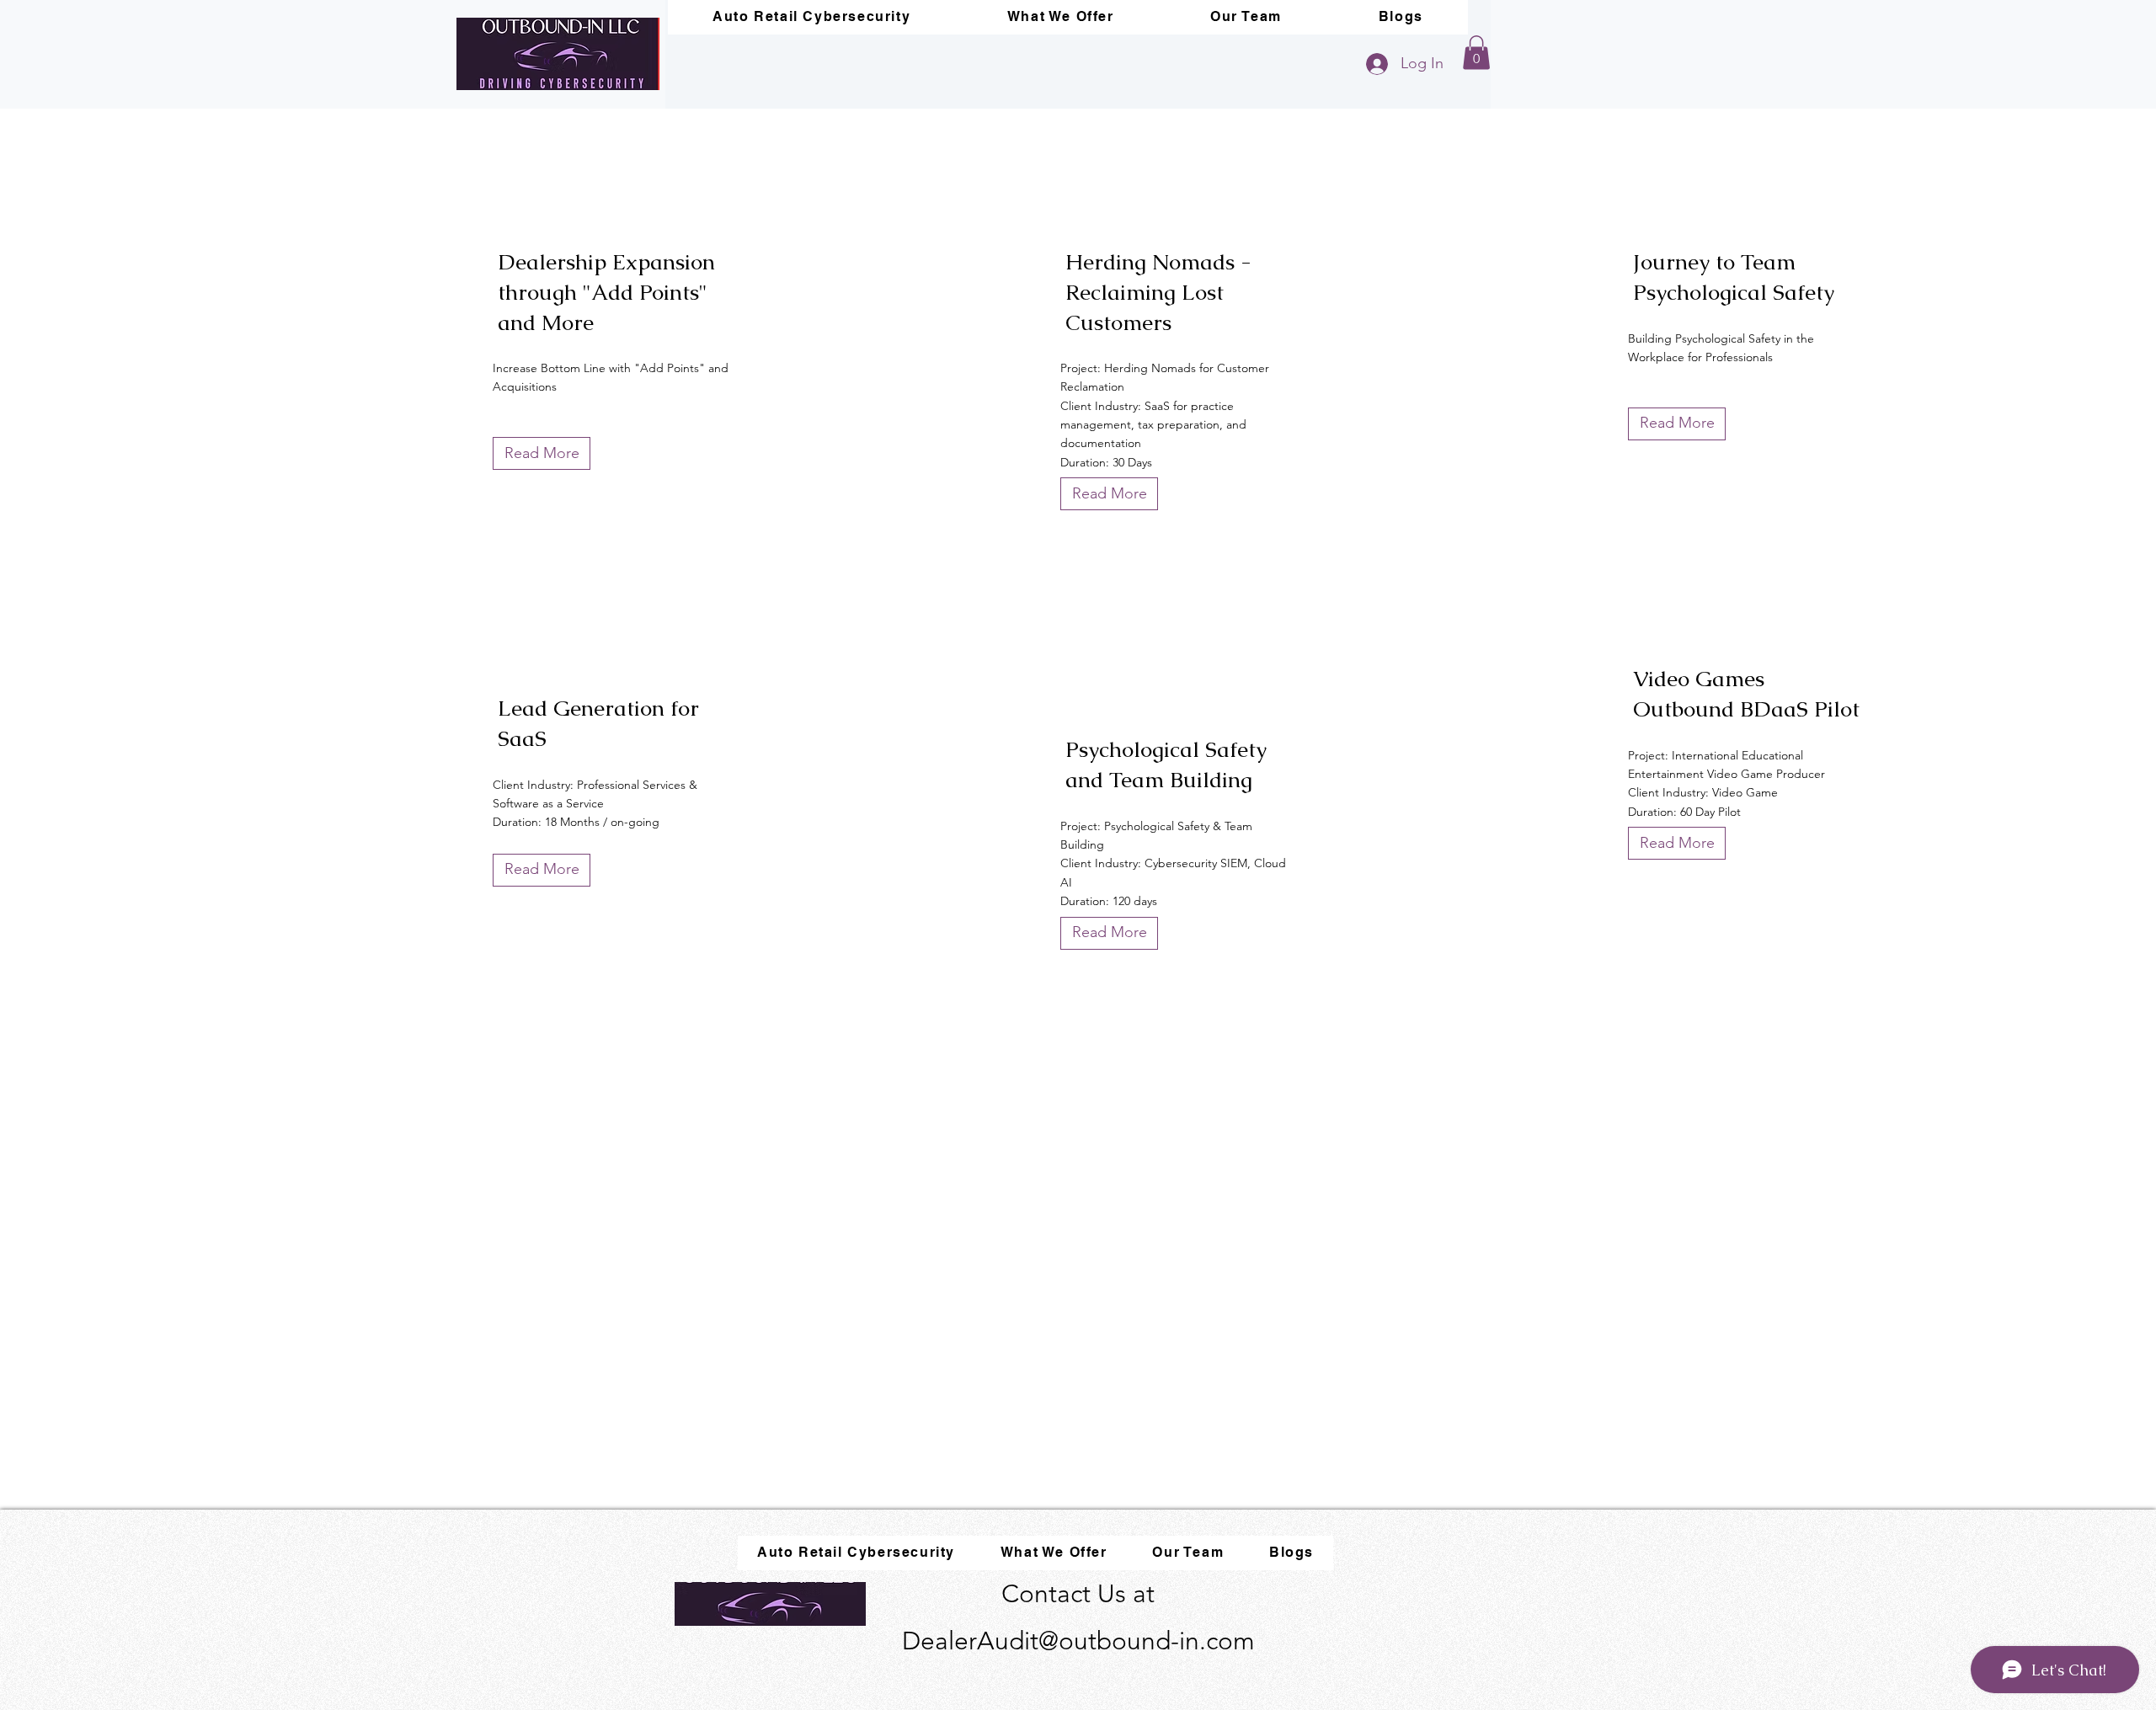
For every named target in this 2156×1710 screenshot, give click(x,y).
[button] (1476, 53)
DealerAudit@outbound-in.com (1078, 1641)
